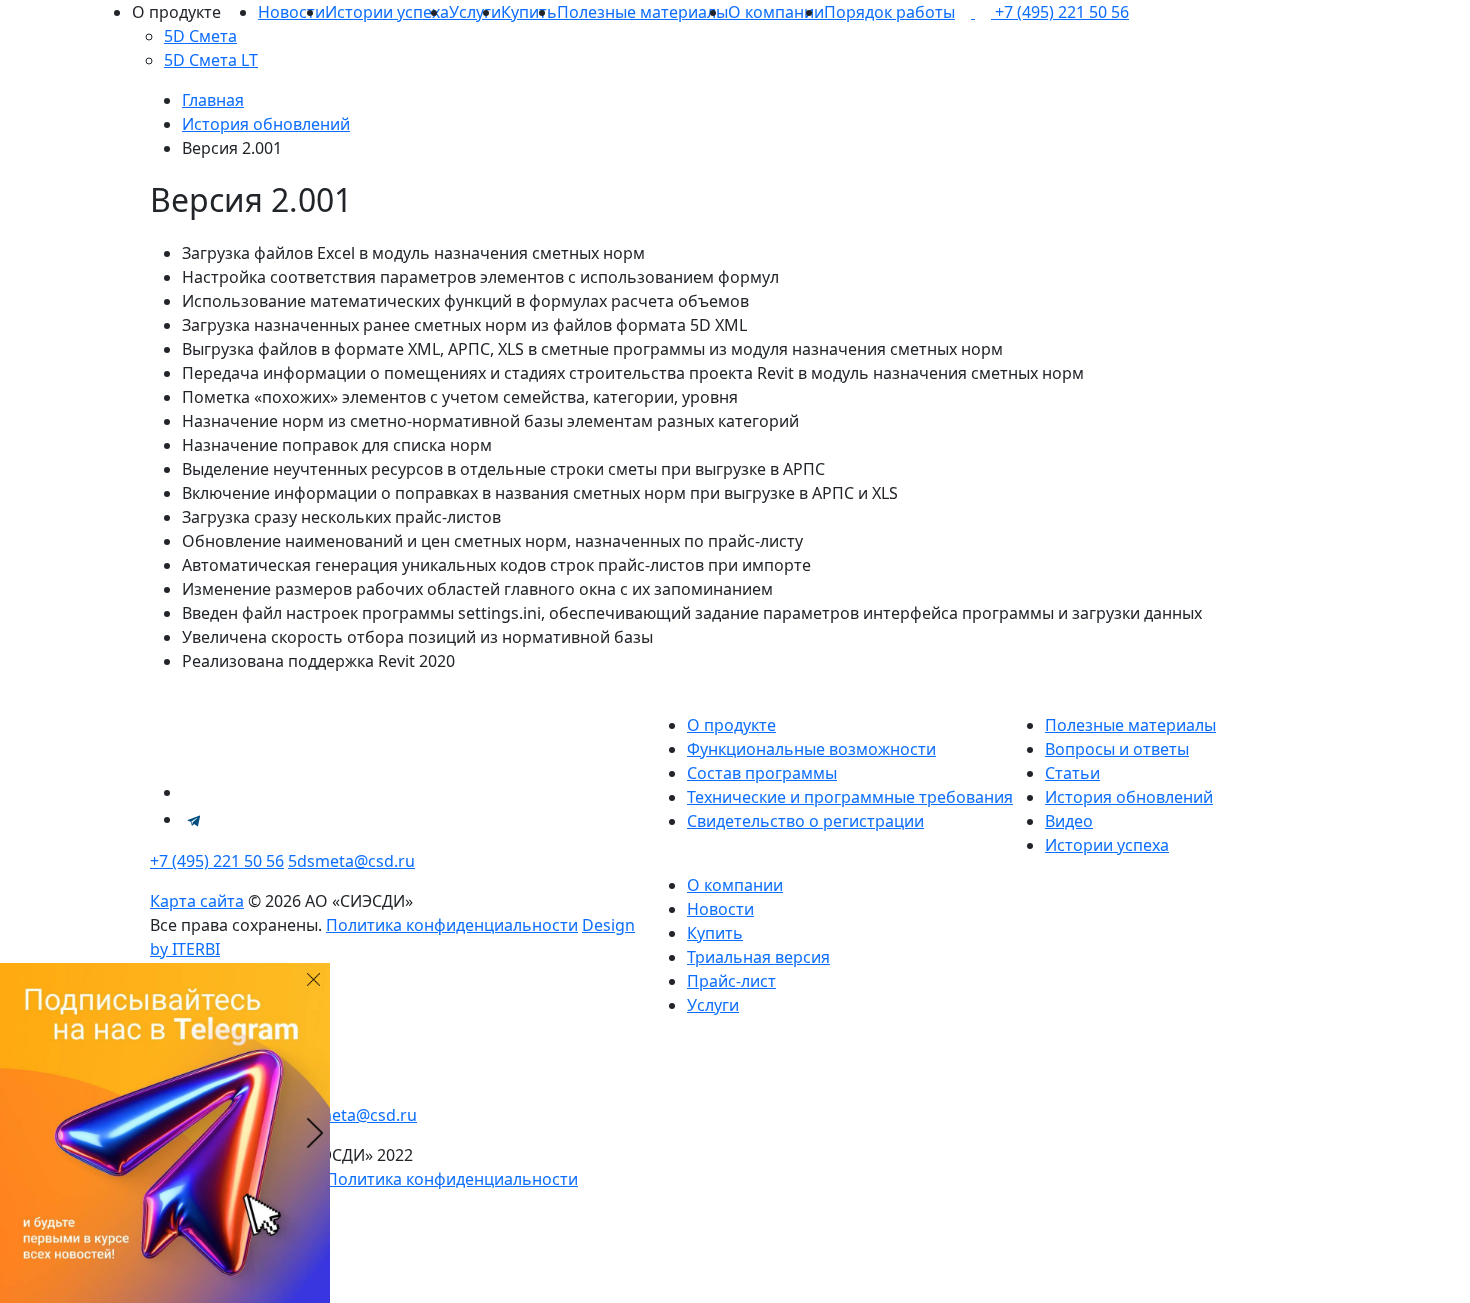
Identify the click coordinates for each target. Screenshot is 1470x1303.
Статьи (1072, 773)
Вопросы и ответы (1117, 749)
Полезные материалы (642, 12)
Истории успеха (387, 12)
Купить (529, 12)
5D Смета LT (211, 60)
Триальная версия (758, 957)
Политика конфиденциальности (452, 925)
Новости (291, 12)
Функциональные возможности (811, 749)
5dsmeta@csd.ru (351, 861)
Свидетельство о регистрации (805, 821)
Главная (213, 100)
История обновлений (266, 124)
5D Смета (200, 36)
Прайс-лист (731, 981)
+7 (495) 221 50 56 (217, 861)
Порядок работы (889, 12)
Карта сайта (197, 901)
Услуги (475, 12)
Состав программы (762, 773)
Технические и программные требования (850, 797)
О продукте (731, 725)
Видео (1069, 821)
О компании (776, 12)
